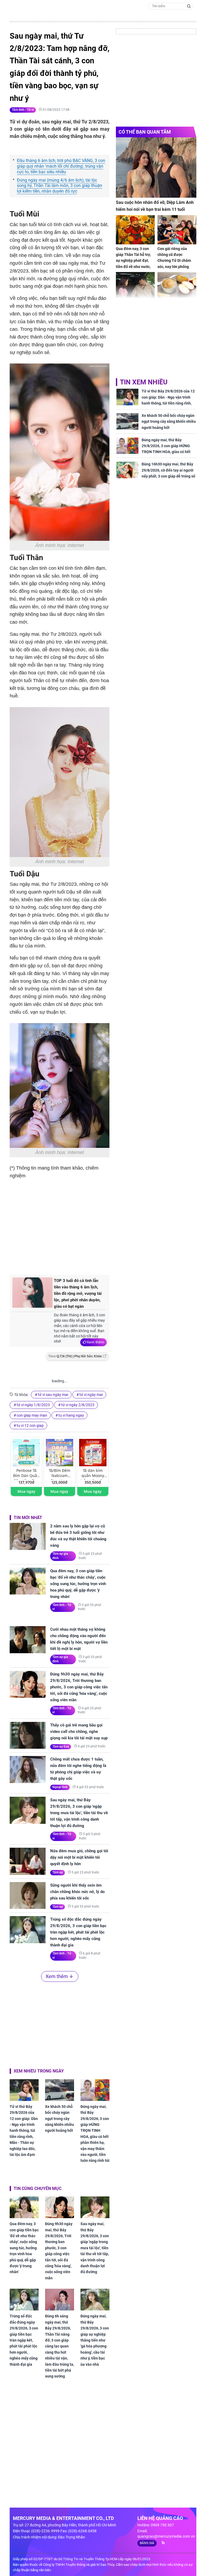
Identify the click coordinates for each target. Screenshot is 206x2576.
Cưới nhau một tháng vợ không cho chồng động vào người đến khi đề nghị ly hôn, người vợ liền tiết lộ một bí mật (79, 1639)
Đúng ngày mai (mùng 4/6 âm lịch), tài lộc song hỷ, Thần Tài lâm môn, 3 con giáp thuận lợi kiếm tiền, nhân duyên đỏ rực (60, 186)
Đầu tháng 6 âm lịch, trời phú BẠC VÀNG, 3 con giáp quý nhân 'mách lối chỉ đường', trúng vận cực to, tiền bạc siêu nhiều (61, 166)
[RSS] (161, 2543)
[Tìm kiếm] (189, 6)
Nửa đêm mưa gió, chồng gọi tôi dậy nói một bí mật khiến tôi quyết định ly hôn (79, 1857)
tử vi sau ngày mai (53, 1395)
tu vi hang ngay (71, 1415)
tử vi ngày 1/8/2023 (33, 1405)
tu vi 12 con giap (30, 1425)
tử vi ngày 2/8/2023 (78, 1405)
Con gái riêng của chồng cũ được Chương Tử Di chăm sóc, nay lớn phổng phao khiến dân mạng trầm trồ (176, 264)
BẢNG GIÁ (147, 2543)
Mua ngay (26, 1491)
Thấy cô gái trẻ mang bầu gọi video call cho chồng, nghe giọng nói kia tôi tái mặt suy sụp (79, 1732)
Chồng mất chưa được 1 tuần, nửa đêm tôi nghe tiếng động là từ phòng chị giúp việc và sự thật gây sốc (78, 1769)
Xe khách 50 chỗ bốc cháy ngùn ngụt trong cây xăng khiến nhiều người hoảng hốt (60, 2119)
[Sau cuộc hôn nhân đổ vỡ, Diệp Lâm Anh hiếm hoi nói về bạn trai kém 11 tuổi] (156, 168)
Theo (75, 1356)
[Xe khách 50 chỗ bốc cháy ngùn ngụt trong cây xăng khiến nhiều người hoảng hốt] (60, 2090)
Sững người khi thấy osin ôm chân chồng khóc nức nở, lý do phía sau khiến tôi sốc (77, 1892)
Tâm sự (58, 1872)
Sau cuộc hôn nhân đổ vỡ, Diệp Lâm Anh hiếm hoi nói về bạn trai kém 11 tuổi (155, 206)
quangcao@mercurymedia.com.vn (166, 2536)
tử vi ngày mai (91, 1395)
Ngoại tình (60, 1787)
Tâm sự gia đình (60, 1556)
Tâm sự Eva (61, 1747)
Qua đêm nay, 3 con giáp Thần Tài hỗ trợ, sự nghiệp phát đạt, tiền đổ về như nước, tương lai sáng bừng (133, 261)
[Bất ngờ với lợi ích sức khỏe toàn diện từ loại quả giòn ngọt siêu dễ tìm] (177, 287)
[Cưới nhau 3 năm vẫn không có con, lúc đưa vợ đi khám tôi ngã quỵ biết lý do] (135, 287)
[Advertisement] (100, 1226)
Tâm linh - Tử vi (23, 110)
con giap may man (32, 1415)
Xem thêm (95, 1342)
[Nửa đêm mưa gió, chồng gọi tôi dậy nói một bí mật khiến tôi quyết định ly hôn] (28, 1861)
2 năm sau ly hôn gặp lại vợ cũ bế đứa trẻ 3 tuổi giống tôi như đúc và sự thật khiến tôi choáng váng (78, 1536)
